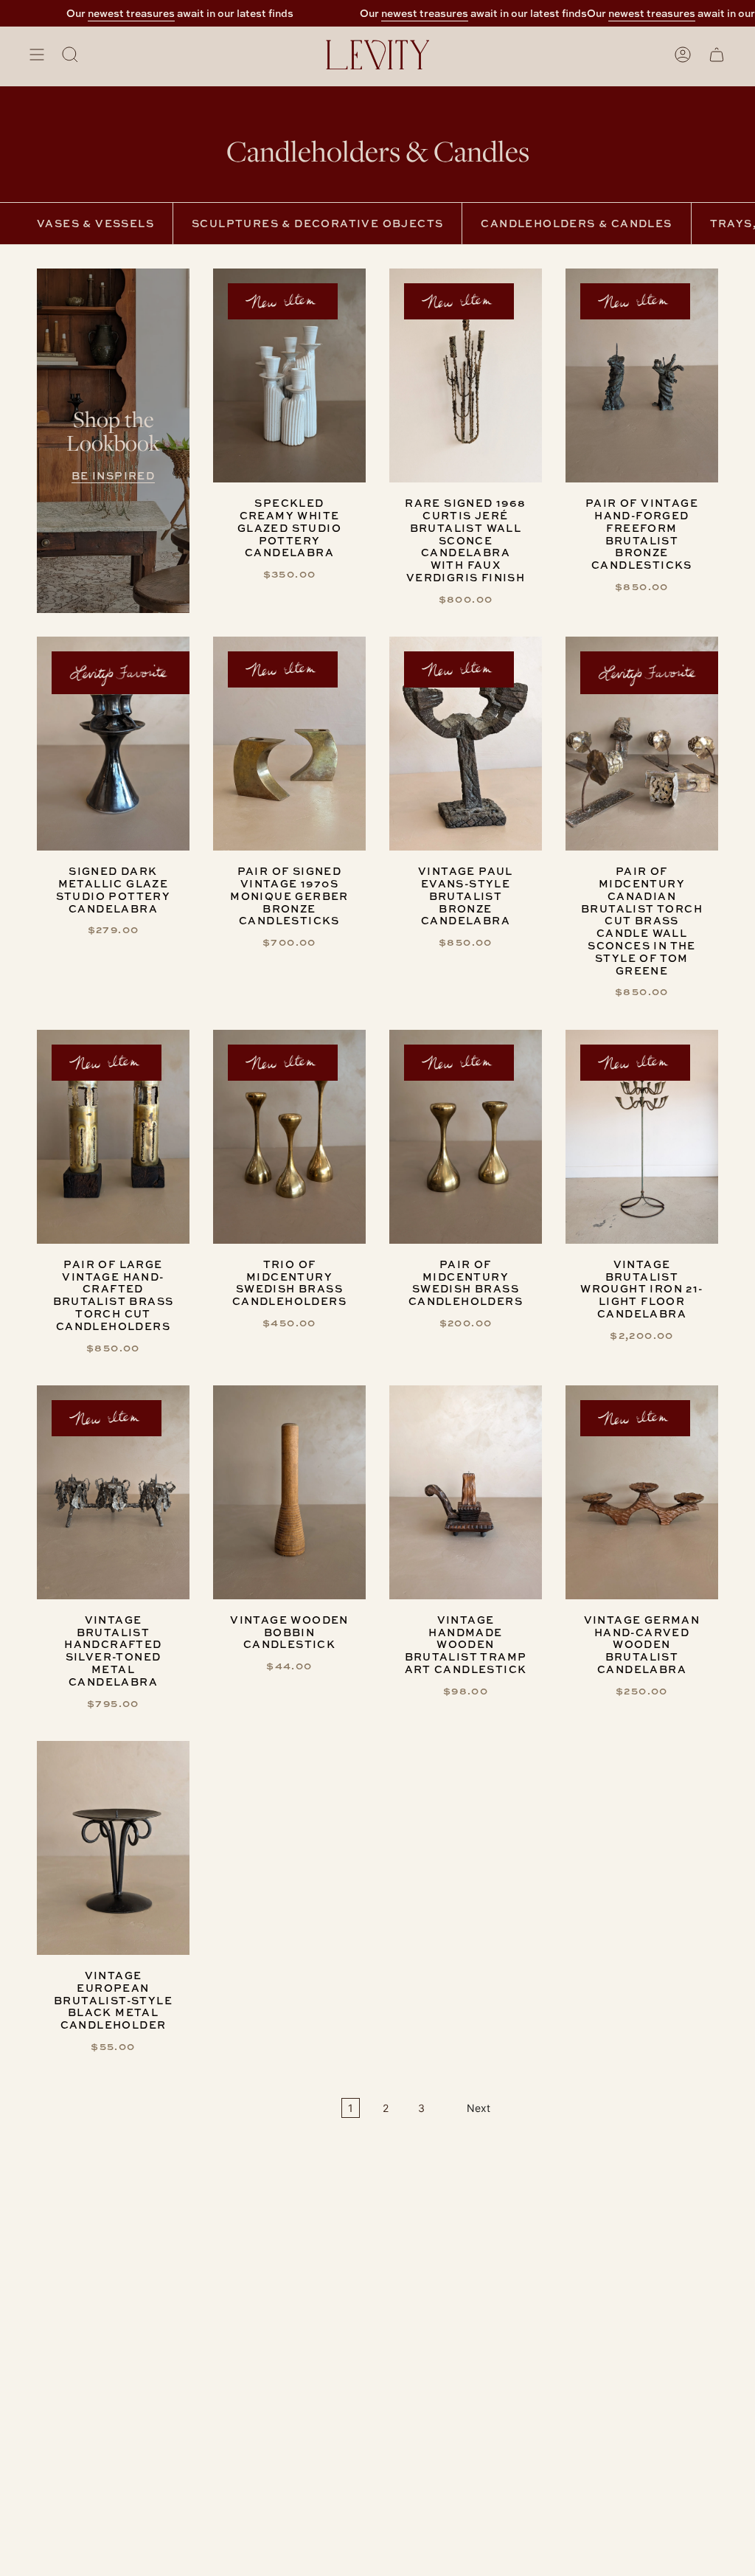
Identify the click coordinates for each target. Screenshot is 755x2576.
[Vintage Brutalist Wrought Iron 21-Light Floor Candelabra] (642, 1137)
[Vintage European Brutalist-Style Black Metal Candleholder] (113, 1848)
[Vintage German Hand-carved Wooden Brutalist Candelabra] (642, 1492)
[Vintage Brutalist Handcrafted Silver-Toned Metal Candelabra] (113, 1492)
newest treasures (109, 13)
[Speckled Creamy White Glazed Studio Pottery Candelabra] (289, 375)
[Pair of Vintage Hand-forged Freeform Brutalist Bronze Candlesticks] (642, 375)
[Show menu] (37, 55)
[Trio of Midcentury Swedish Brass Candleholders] (289, 1137)
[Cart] (717, 55)
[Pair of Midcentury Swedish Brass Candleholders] (466, 1137)
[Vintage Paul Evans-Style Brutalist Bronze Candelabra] (466, 744)
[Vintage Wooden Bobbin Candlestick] (289, 1492)
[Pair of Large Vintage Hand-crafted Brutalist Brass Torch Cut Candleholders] (113, 1137)
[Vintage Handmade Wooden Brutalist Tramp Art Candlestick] (466, 1492)
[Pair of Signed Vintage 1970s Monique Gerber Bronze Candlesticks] (289, 744)
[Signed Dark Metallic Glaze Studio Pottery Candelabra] (113, 744)
